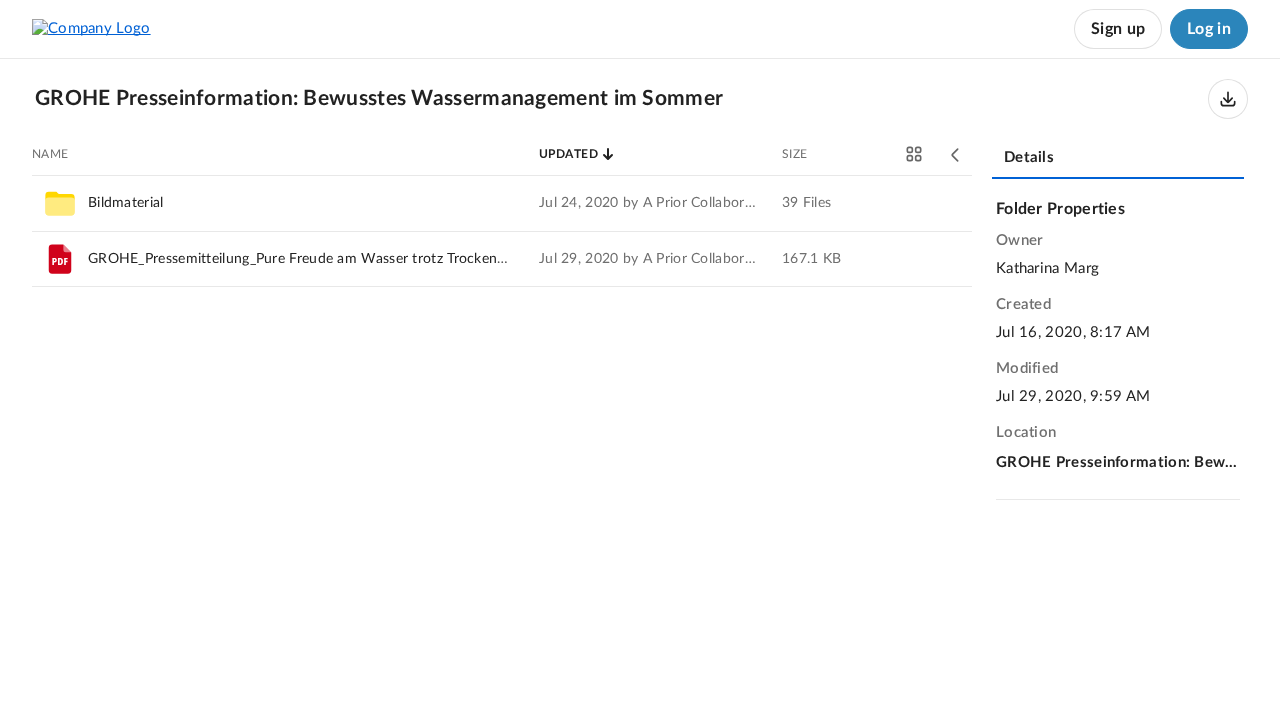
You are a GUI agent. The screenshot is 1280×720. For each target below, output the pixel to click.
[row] (502, 203)
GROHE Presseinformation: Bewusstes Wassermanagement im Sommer (1118, 462)
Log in (1209, 29)
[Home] (91, 29)
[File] (60, 259)
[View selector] (914, 154)
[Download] (1228, 99)
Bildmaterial (126, 203)
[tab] (1118, 159)
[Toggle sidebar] (956, 155)
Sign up (1118, 29)
